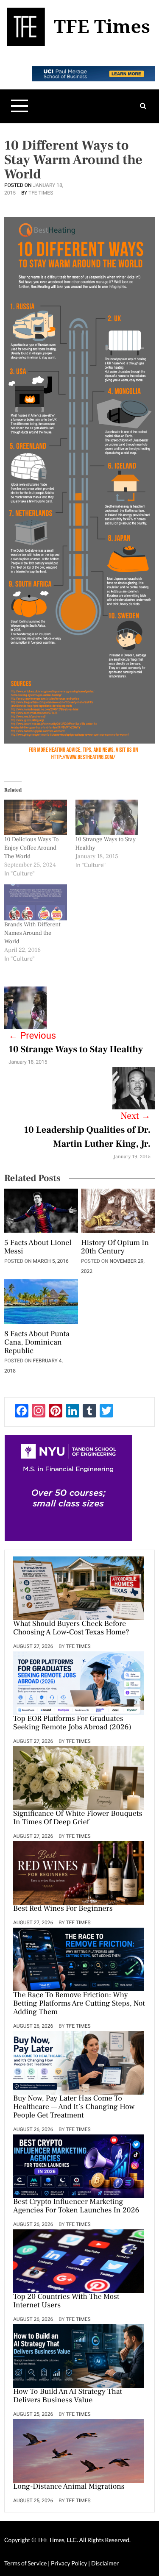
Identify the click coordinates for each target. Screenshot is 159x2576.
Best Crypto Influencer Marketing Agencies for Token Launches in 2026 (76, 2206)
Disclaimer (105, 2563)
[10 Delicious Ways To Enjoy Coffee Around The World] (36, 817)
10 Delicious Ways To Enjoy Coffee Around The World (31, 848)
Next (135, 1116)
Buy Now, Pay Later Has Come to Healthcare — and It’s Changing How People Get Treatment (74, 2107)
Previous (32, 1036)
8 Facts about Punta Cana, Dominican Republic (37, 1343)
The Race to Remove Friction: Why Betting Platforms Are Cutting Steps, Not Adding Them (79, 2004)
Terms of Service (25, 2563)
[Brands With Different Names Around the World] (36, 902)
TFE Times (41, 193)
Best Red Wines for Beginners (63, 1909)
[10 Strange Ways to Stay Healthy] (107, 817)
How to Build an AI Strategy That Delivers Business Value (68, 2396)
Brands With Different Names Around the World (32, 933)
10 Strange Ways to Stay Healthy (76, 1050)
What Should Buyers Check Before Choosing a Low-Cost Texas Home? (71, 1628)
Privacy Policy (70, 2563)
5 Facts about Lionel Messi (38, 1248)
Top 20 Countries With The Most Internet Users (66, 2301)
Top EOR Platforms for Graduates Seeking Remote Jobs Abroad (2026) (72, 1723)
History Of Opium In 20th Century (115, 1248)
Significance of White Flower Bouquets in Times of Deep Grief (78, 1818)
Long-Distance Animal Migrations (69, 2487)
